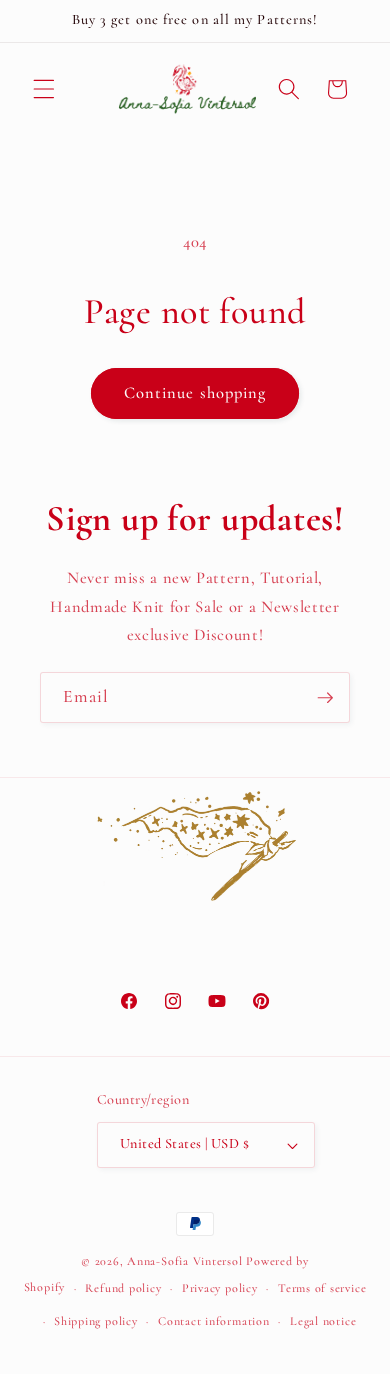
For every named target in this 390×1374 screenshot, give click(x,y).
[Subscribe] (325, 698)
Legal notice (323, 1321)
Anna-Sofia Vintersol (184, 1261)
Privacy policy (220, 1288)
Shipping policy (96, 1321)
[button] (44, 89)
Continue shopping (195, 393)
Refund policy (123, 1288)
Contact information (214, 1321)
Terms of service (322, 1288)
